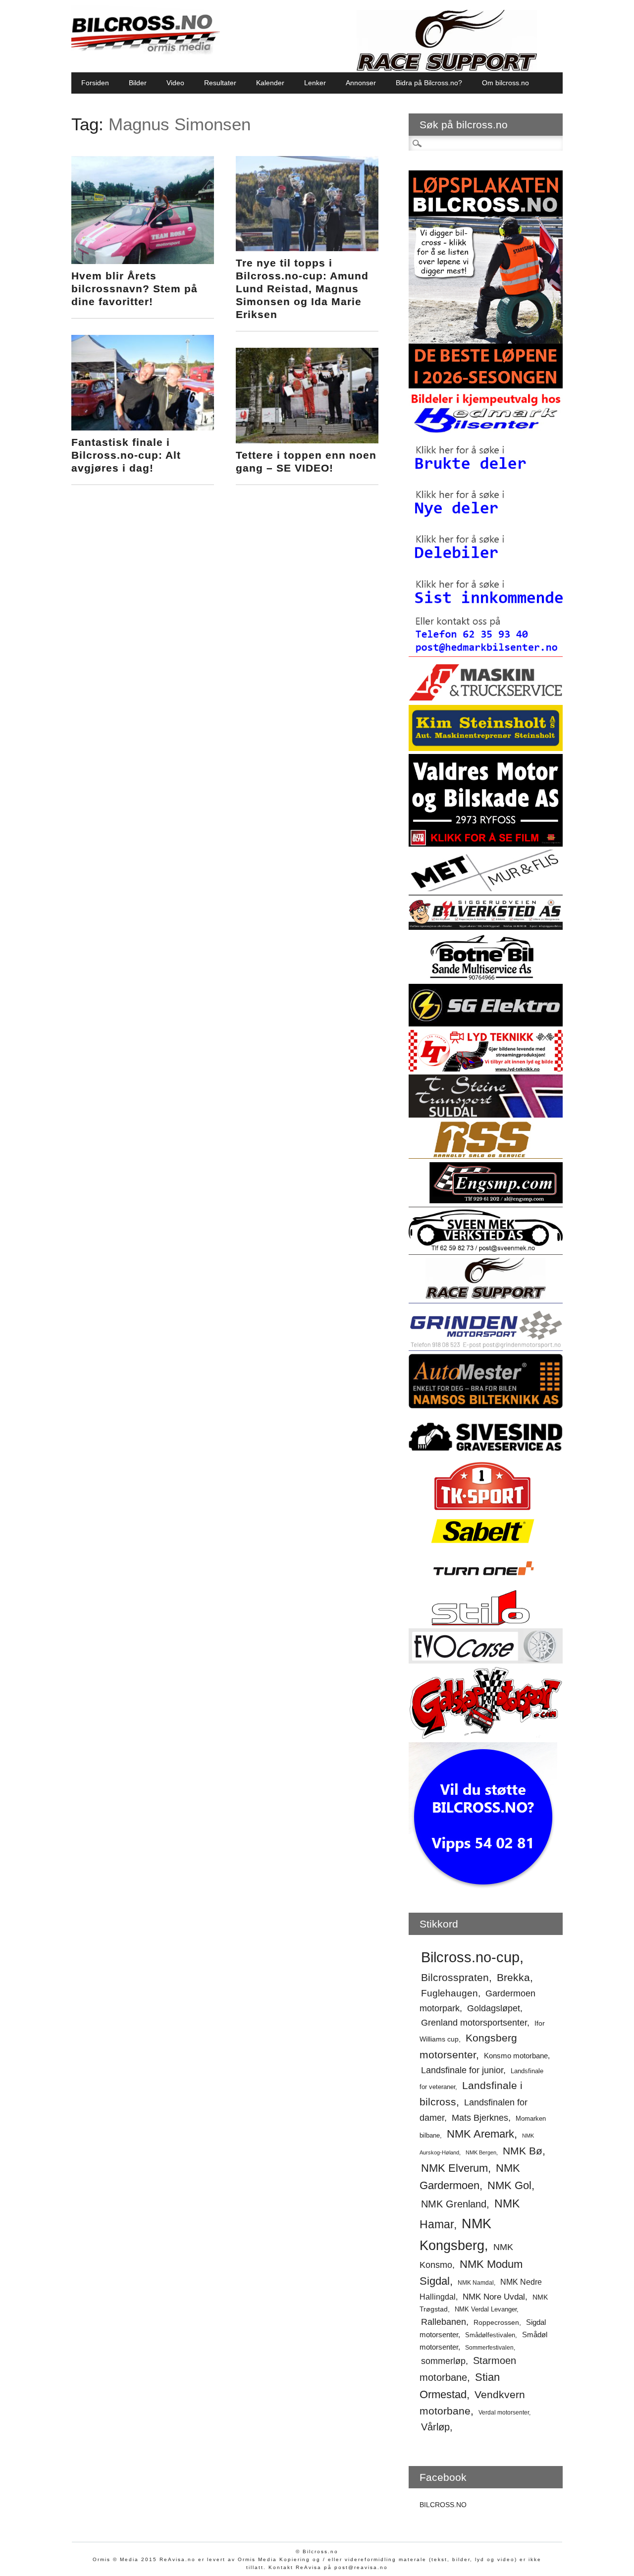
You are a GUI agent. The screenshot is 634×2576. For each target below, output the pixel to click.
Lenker (315, 83)
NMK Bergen (481, 2152)
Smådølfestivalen (490, 2335)
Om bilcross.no (505, 83)
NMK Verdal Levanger (486, 2309)
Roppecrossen (496, 2323)
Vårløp (435, 2427)
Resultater (220, 83)
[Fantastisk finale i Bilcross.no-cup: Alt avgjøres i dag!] (143, 428)
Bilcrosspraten (455, 1977)
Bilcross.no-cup (470, 1957)
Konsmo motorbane (516, 2056)
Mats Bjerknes (480, 2118)
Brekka (513, 1977)
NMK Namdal (476, 2283)
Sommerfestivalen (489, 2348)
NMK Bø (523, 2151)
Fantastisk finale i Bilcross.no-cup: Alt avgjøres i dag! (126, 455)
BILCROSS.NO (443, 2505)
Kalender (270, 83)
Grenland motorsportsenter (474, 2023)
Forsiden (95, 83)
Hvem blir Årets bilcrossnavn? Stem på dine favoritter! (134, 289)
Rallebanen (444, 2322)
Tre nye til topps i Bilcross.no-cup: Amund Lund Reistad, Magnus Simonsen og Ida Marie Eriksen (302, 289)
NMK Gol (509, 2186)
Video (175, 83)
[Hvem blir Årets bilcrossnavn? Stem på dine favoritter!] (143, 262)
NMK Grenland (454, 2204)
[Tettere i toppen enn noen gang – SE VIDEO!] (307, 441)
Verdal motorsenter (504, 2413)
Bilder (138, 83)
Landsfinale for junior (462, 2070)
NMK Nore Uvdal (494, 2297)
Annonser (361, 83)
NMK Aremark (480, 2134)
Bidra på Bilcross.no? (429, 83)
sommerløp (443, 2361)
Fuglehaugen (449, 1993)
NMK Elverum (454, 2168)
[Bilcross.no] (146, 52)
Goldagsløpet (494, 2008)
